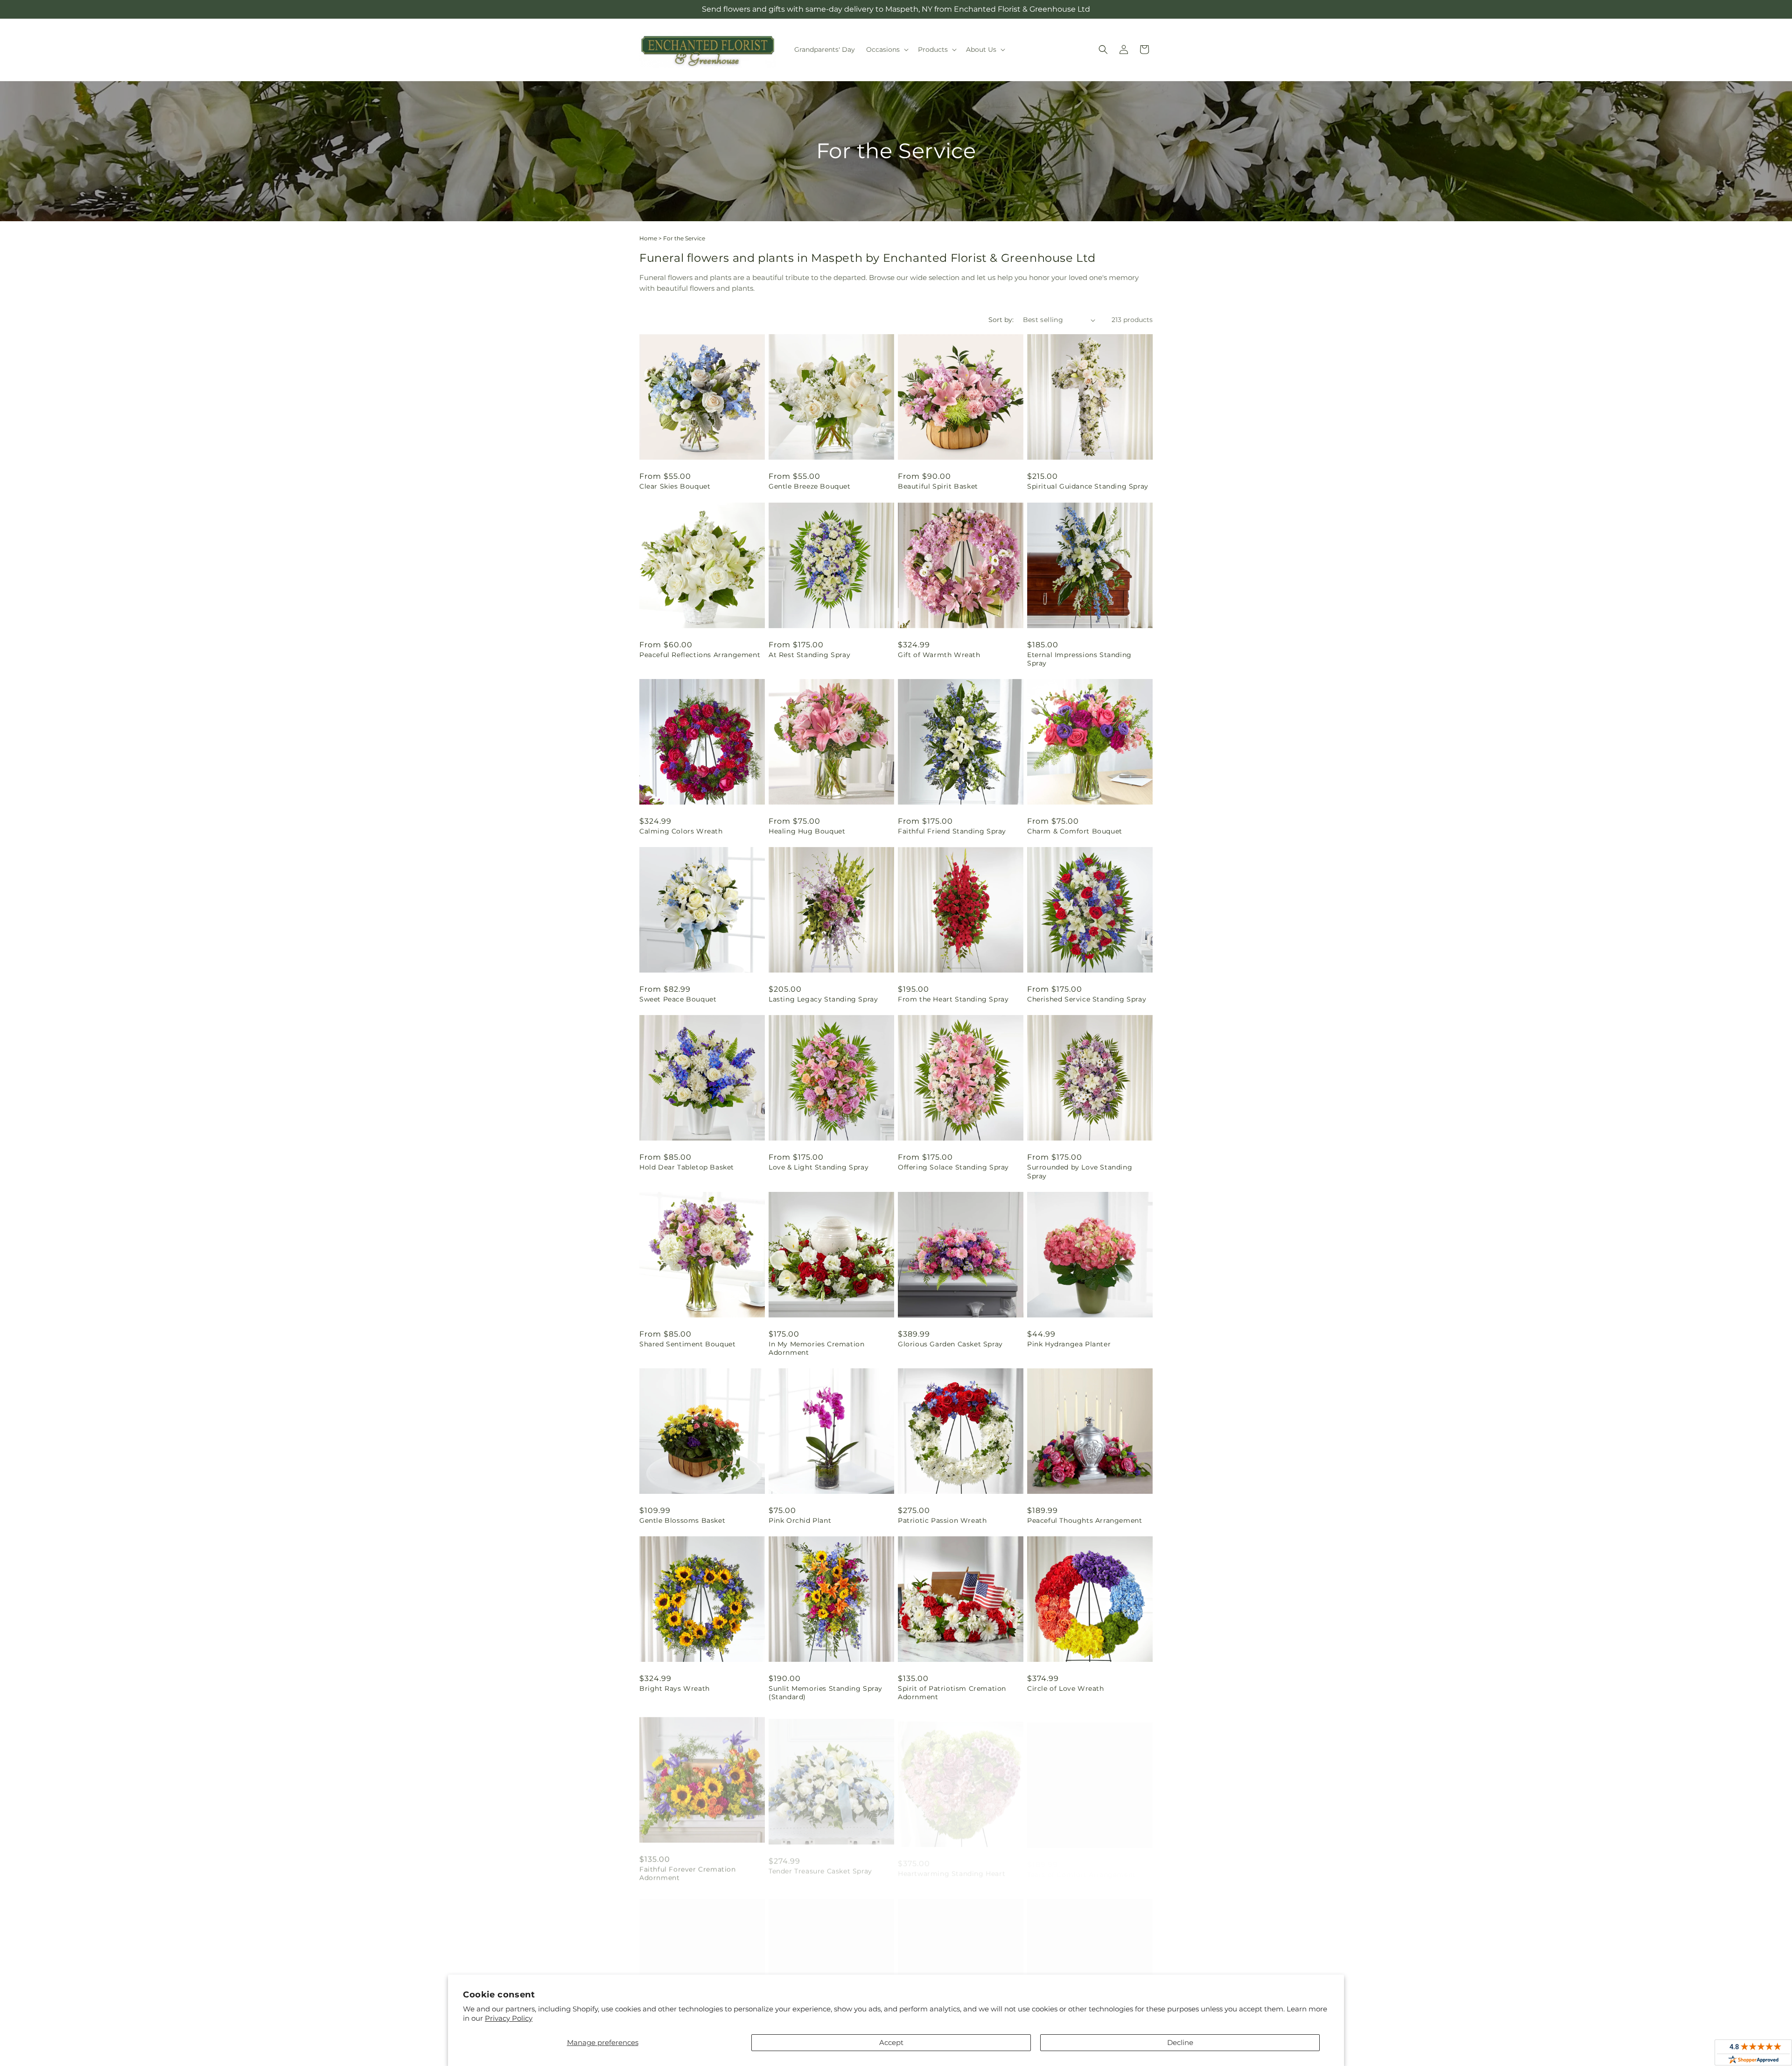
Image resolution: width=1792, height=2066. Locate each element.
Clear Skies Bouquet (675, 486)
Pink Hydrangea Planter (1069, 1344)
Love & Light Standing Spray (819, 1167)
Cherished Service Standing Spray (1087, 999)
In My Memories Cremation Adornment (816, 1348)
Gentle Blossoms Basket (682, 1520)
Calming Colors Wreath (681, 831)
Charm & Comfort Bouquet (1075, 831)
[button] (886, 49)
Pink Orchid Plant (800, 1520)
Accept (891, 2042)
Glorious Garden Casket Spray (950, 1344)
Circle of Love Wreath (1066, 1688)
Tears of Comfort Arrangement (1081, 1865)
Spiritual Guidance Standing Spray (1088, 486)
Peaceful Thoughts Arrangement (1085, 1520)
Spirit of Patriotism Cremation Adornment (952, 1693)
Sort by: (1001, 320)
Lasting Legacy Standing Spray (823, 999)
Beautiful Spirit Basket (938, 486)
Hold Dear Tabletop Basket (687, 1167)
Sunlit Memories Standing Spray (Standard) (826, 1693)
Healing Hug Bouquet (807, 831)
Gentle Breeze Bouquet (810, 486)
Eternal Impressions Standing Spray (1079, 659)
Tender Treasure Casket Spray (820, 1865)
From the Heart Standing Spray (953, 999)
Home (648, 238)
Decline (1180, 2042)
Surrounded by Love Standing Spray (1080, 1171)
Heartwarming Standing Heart (952, 1865)
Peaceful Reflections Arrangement (700, 655)
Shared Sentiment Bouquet (687, 1344)
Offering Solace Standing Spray (953, 1167)
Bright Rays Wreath (675, 1688)
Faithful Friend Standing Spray (952, 831)
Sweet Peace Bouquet (678, 999)
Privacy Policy (509, 2018)
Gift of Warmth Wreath (939, 655)
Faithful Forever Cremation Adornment (688, 1870)
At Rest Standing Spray (809, 655)
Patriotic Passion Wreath (942, 1520)
